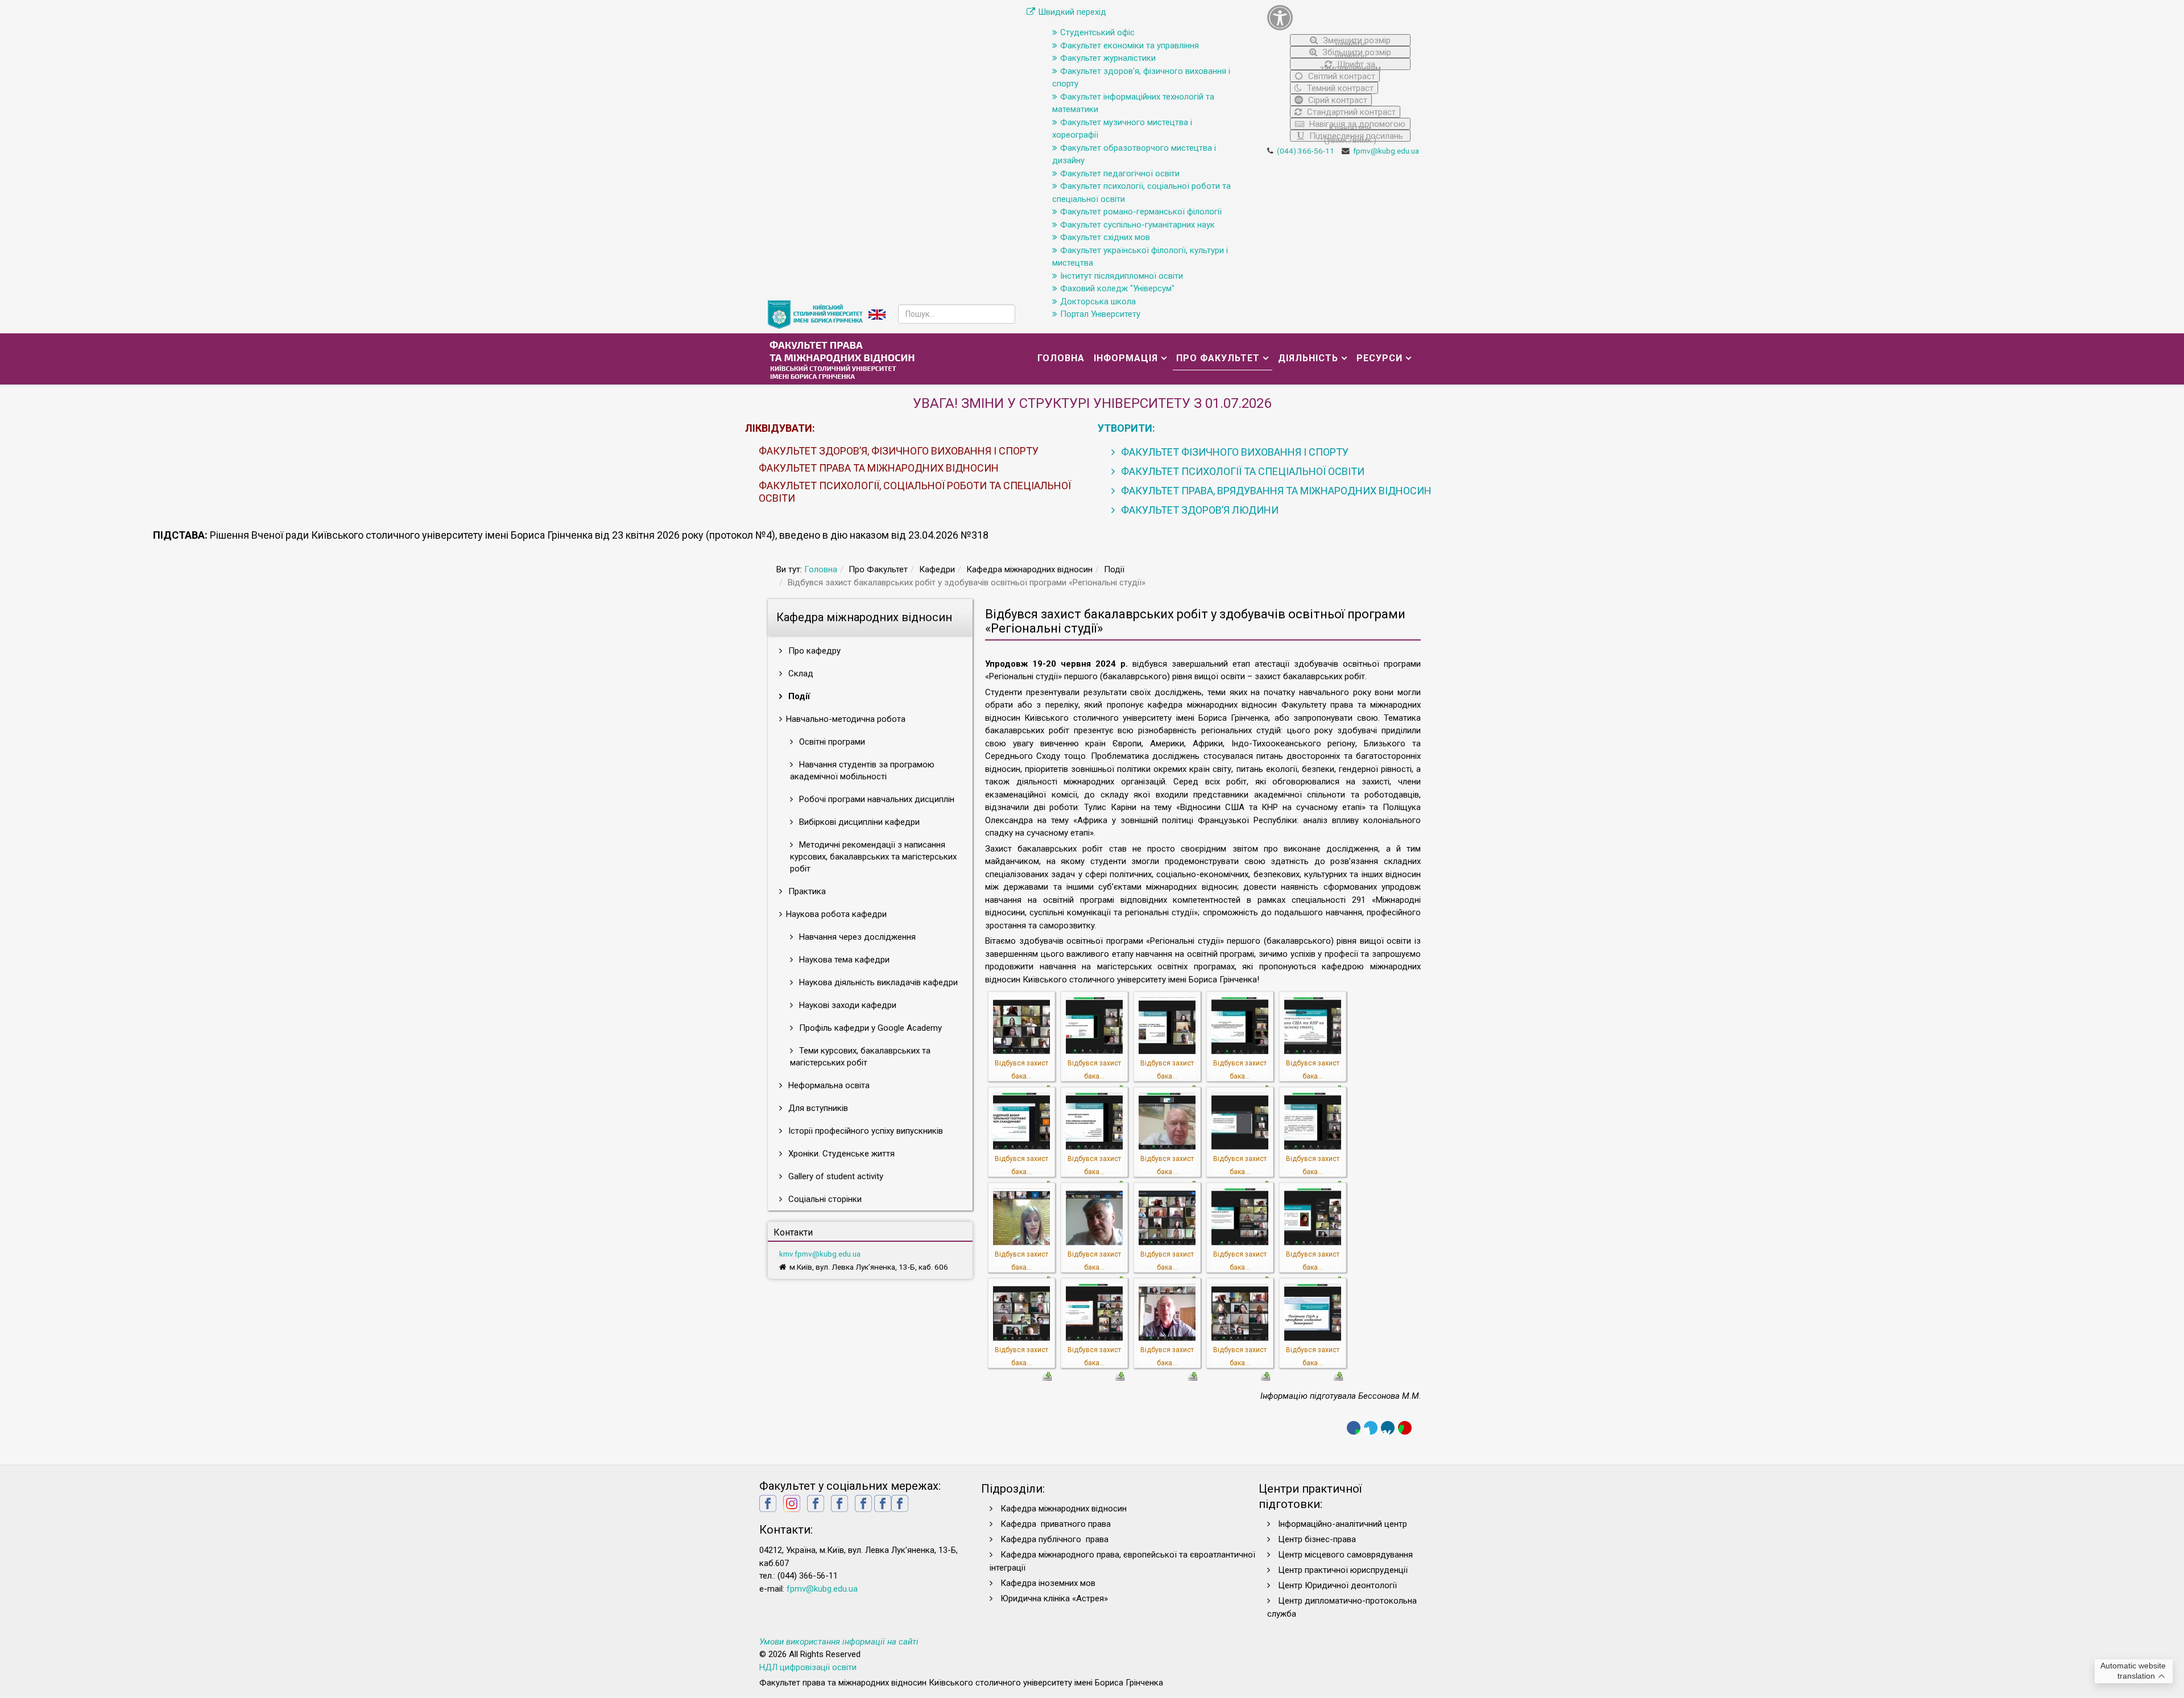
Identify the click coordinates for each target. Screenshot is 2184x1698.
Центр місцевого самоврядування (1345, 1555)
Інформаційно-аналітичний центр (1343, 1524)
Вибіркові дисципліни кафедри (858, 822)
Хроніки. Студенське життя (840, 1154)
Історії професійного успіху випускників (864, 1131)
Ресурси (1380, 358)
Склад (800, 674)
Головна (1061, 358)
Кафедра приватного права (1056, 1524)
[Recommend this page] (1405, 1428)
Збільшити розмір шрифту (1356, 53)
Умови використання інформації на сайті (839, 1642)
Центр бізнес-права (1317, 1539)
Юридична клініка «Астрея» (1054, 1598)
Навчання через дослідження (856, 937)
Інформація (1126, 358)
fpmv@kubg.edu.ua (1386, 151)
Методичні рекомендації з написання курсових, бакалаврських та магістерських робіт (873, 857)
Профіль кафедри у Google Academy (869, 1028)
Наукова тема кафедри (843, 960)
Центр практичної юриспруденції (1343, 1570)
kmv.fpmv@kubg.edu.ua (820, 1254)
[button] (1339, 17)
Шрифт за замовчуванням (1350, 65)
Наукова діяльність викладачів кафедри (877, 982)
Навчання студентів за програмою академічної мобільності (862, 770)
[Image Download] (1047, 1375)
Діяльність (1308, 358)
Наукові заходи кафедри (847, 1005)
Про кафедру (813, 651)
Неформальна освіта (828, 1085)
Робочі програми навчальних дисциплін (876, 799)
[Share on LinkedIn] (1388, 1428)
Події (798, 696)
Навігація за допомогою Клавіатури (1356, 124)
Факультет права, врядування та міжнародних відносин (1275, 491)
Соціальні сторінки (824, 1199)
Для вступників (817, 1108)
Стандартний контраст (1350, 112)
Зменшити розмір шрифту (1356, 41)
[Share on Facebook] (1354, 1428)
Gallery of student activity (835, 1176)
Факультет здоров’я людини (1199, 510)
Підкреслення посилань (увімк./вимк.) (1355, 136)
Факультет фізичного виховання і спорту (1234, 452)
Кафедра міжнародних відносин (1065, 1509)
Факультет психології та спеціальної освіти (1242, 471)
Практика (806, 891)
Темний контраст (1339, 88)
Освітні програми (831, 742)
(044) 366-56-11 (1306, 151)
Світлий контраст (1341, 76)
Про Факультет (1218, 358)
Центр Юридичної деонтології (1337, 1585)
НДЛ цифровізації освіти (808, 1667)
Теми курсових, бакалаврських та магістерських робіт (860, 1057)
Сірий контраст (1337, 100)
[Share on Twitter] (1371, 1428)
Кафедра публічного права (1054, 1539)
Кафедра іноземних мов (1048, 1583)
